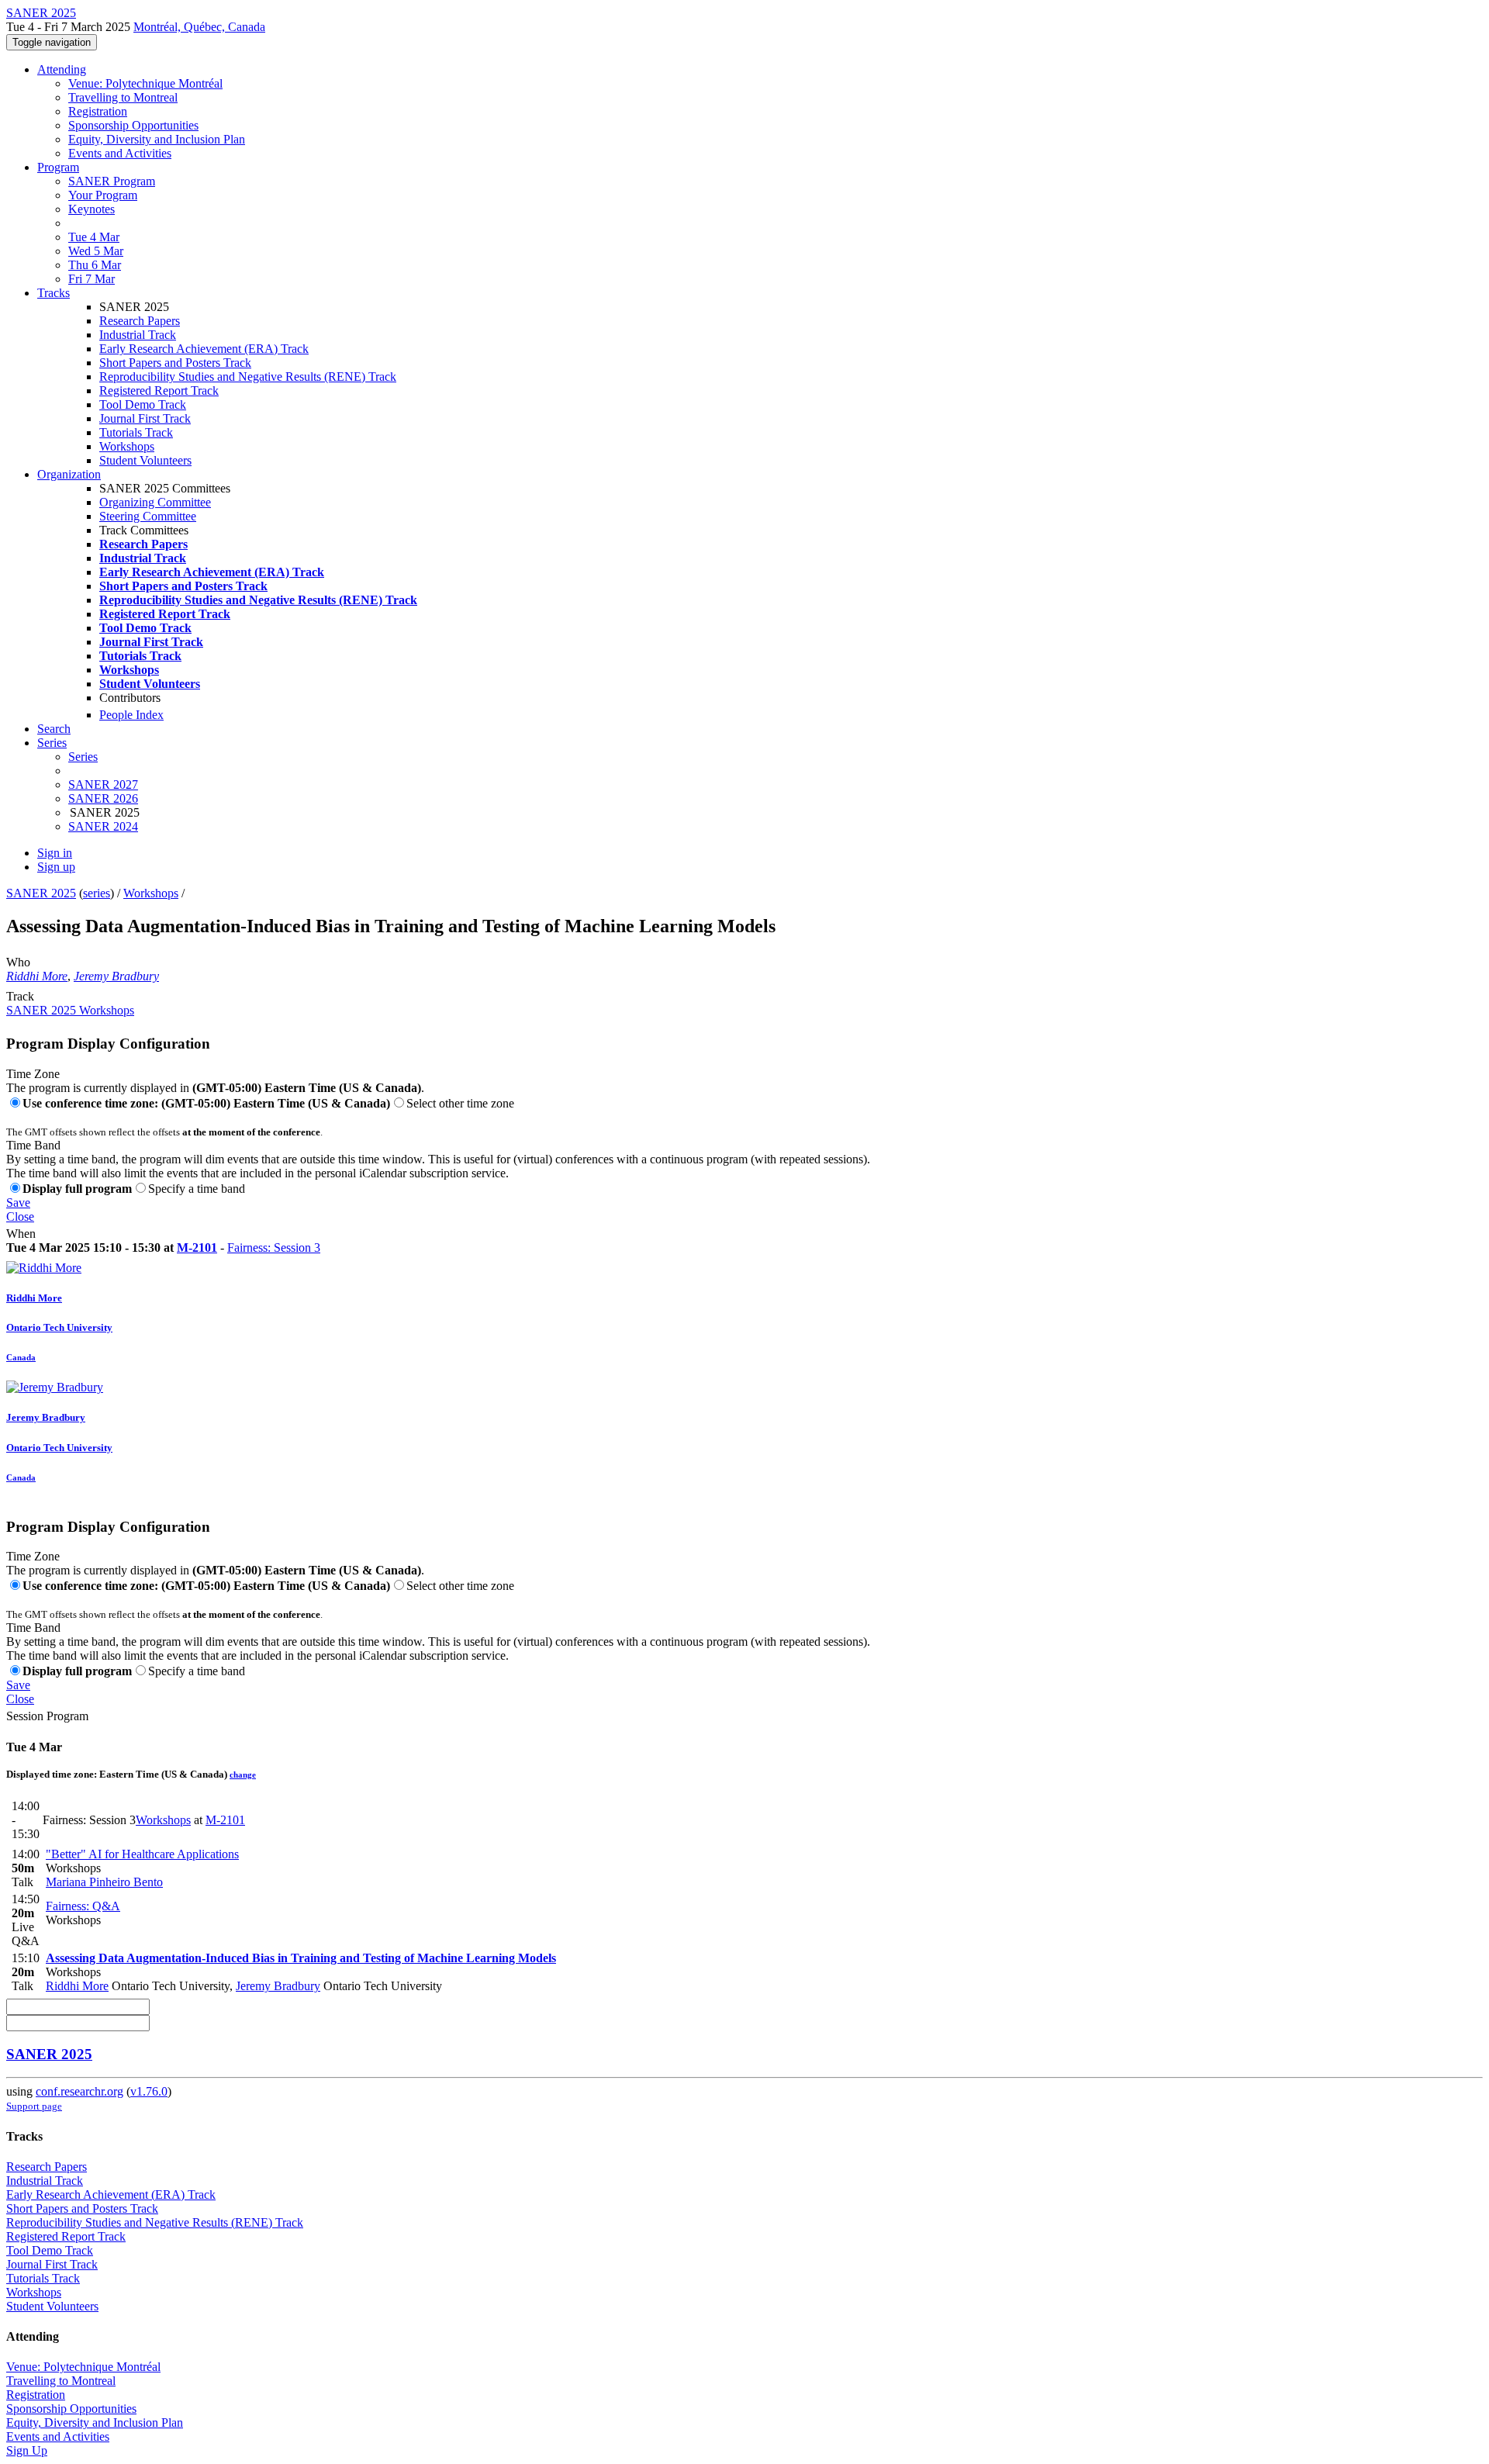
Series (83, 757)
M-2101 (197, 1248)
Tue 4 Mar (94, 237)
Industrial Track (138, 335)
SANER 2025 (41, 893)
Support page (34, 2106)
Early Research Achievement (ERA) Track (204, 349)
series (97, 893)
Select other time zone (460, 1103)
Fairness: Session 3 (274, 1248)
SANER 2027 (103, 784)
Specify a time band (197, 1189)
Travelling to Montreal (123, 97)
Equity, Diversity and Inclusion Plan (157, 139)
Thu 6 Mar (95, 265)
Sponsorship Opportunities (133, 125)
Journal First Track (145, 418)
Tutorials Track (136, 432)
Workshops (127, 446)
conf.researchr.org (79, 2091)
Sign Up (27, 2450)
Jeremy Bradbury (116, 976)
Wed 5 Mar (96, 251)
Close (20, 1216)
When (21, 1234)
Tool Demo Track (143, 404)
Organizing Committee (155, 502)
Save (18, 1203)
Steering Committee (148, 516)
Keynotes (92, 209)
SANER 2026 (103, 798)
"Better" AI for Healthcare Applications (142, 1854)
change (243, 1775)
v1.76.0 (149, 2091)
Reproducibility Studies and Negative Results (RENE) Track (248, 377)
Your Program (103, 195)
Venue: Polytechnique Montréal (145, 83)
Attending (62, 69)
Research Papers (140, 321)
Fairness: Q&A (83, 1906)
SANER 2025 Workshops (70, 1010)
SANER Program (112, 181)
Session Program (47, 1716)
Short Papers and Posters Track (175, 363)
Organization (69, 474)
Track (20, 996)
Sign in (55, 853)
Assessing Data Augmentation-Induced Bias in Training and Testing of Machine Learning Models (301, 1958)
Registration (98, 111)
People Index (131, 715)
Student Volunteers (145, 460)
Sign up (56, 867)
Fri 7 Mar (92, 279)
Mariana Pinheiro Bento (104, 1882)
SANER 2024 (103, 826)
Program (58, 167)
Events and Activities (120, 153)
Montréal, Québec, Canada (199, 27)
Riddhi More (37, 976)
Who (18, 962)
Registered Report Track (159, 391)
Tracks (54, 293)
